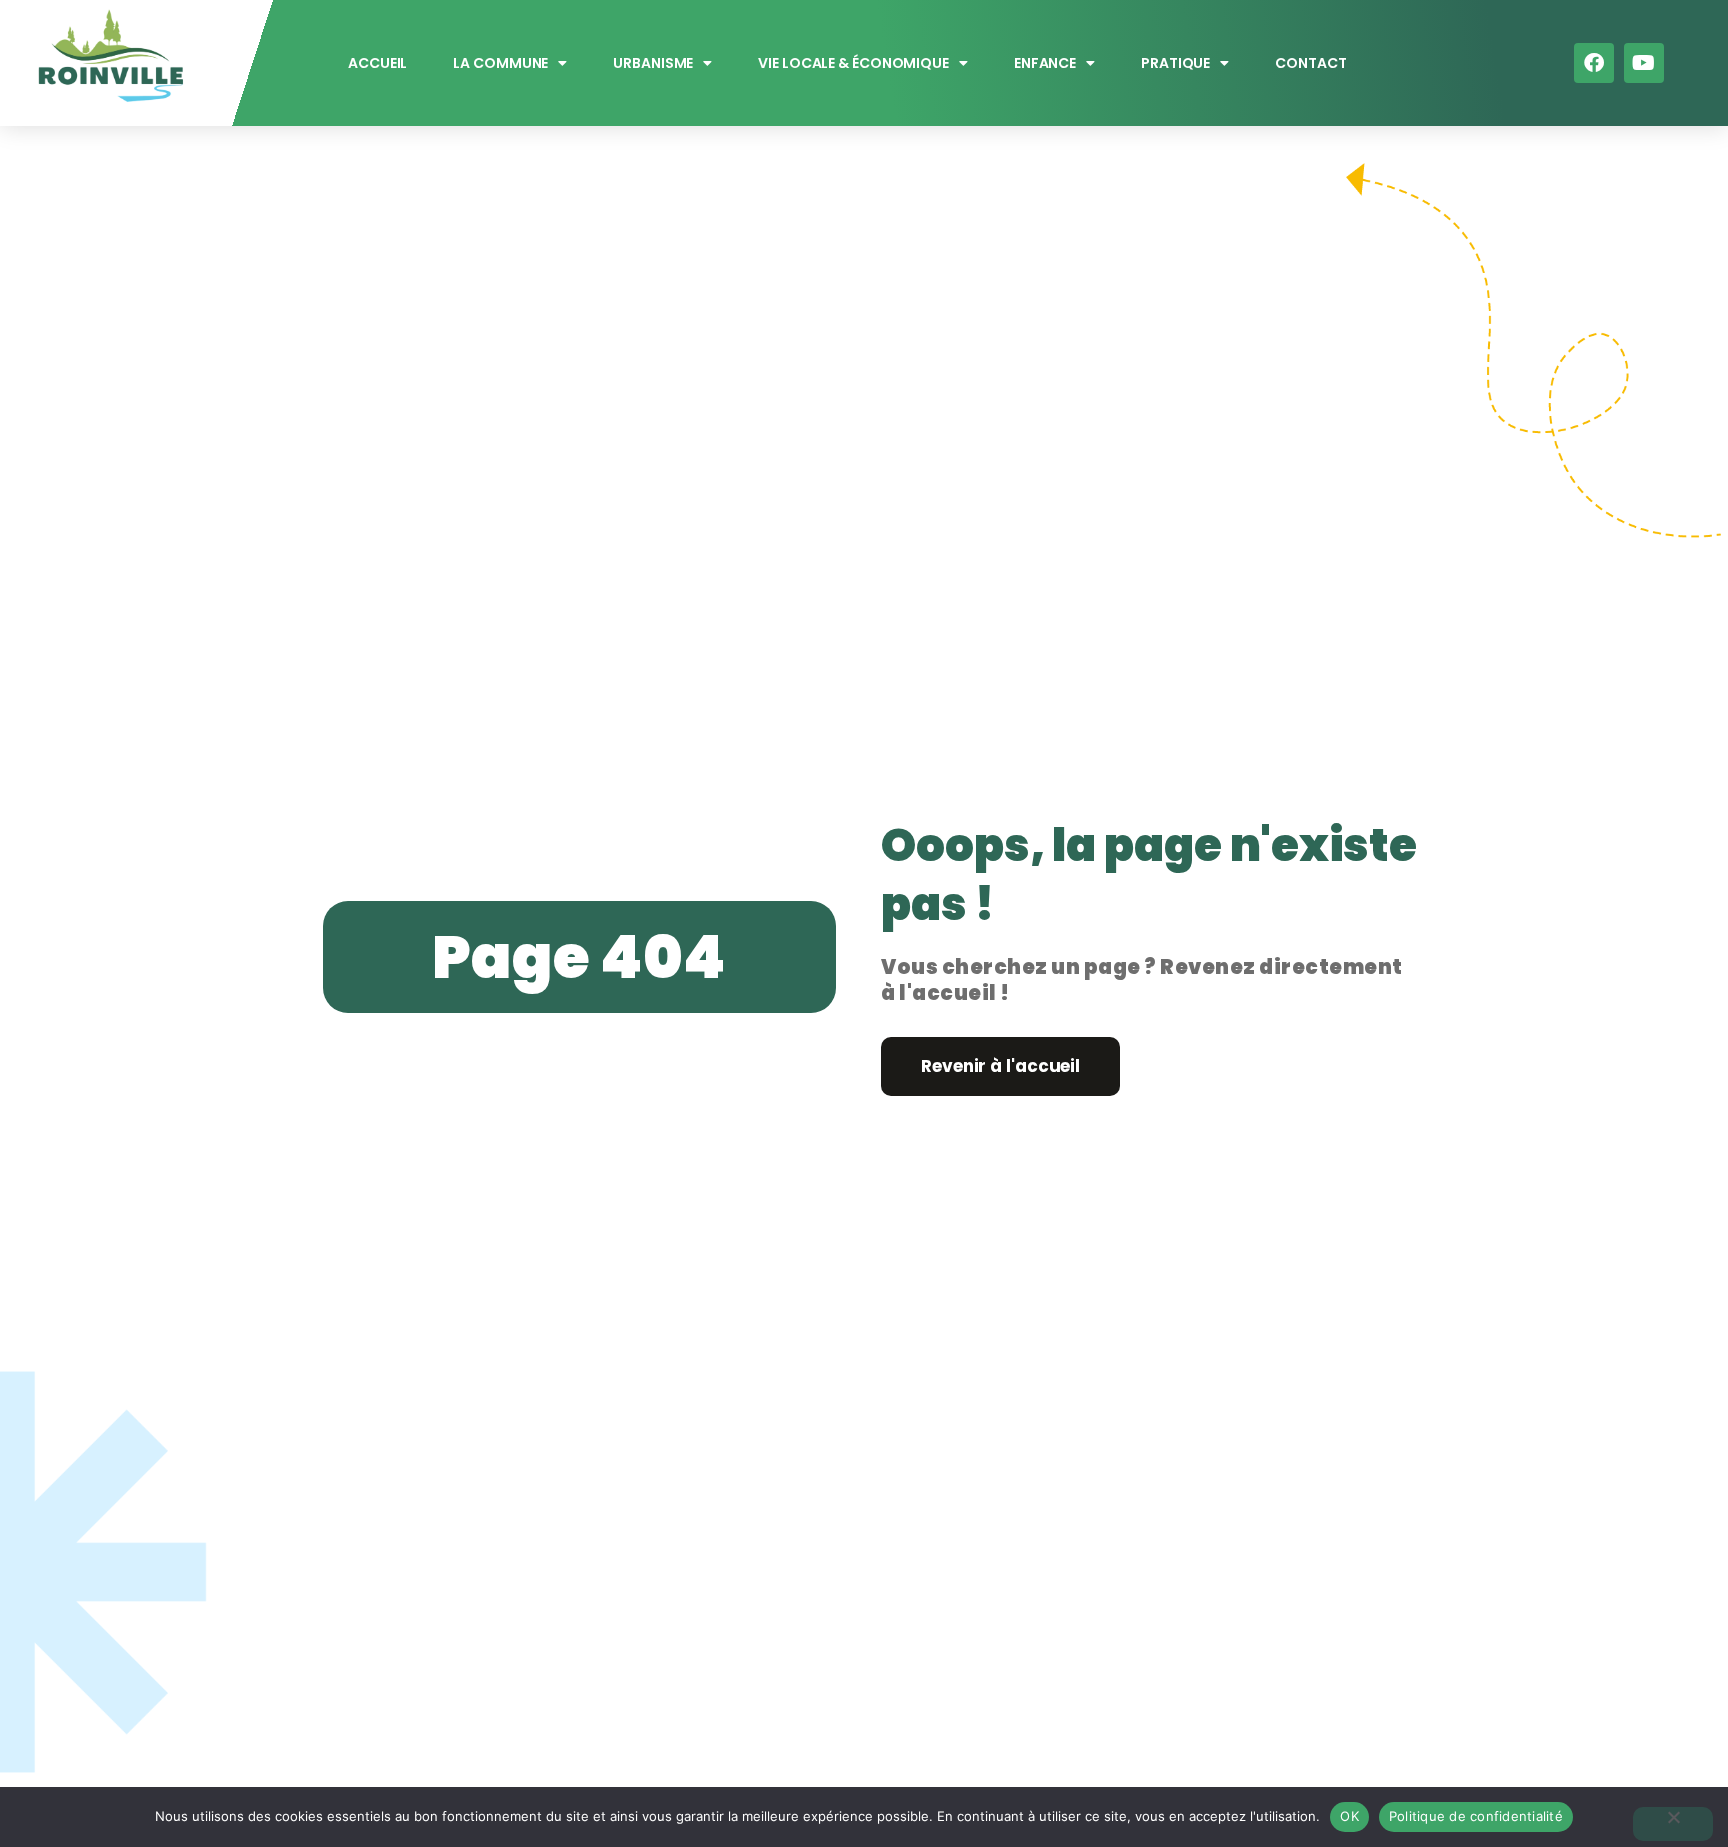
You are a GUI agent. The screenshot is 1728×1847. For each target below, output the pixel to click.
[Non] (1673, 1824)
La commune (501, 63)
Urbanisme (654, 63)
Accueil (377, 63)
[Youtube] (1644, 63)
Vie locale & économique (854, 63)
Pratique (1175, 63)
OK (1349, 1816)
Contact (1311, 63)
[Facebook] (1594, 63)
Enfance (1045, 63)
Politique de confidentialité (1476, 1816)
